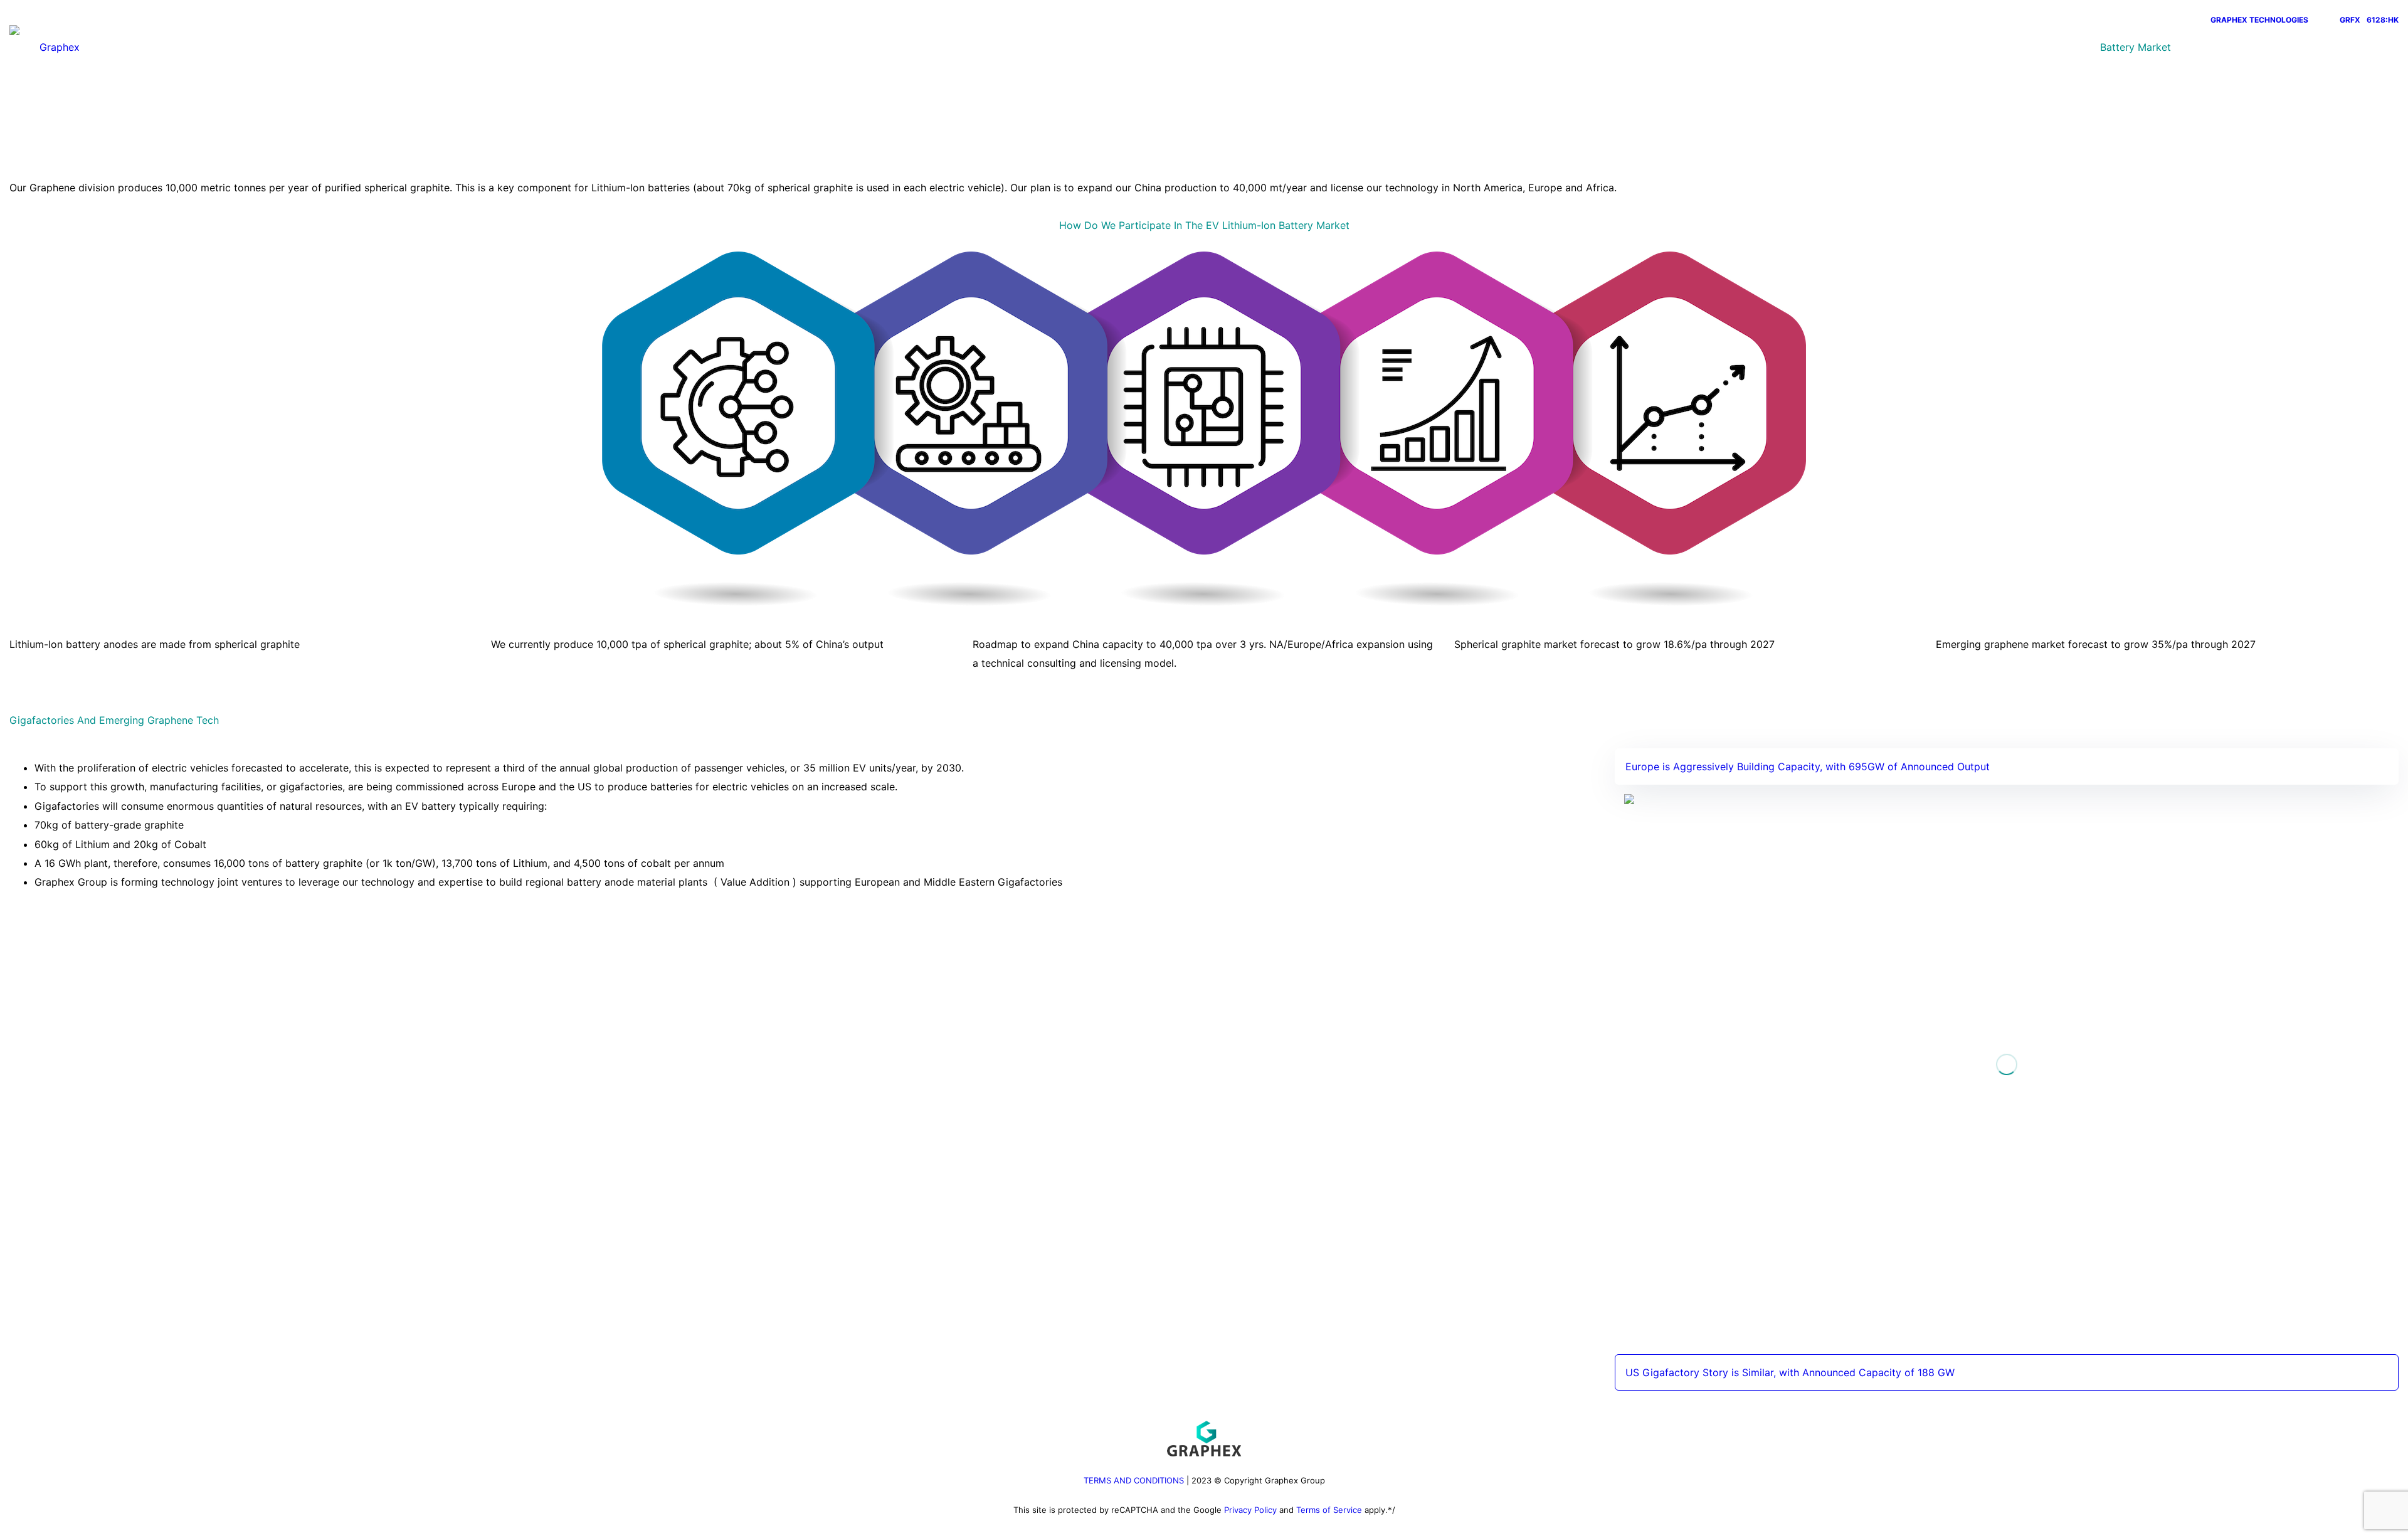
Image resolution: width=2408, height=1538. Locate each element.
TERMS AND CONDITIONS (1134, 1480)
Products (2064, 47)
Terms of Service (1329, 1510)
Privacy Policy (1250, 1510)
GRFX (2350, 20)
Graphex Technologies (2259, 20)
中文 (2306, 47)
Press (2199, 47)
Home (2013, 47)
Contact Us (2254, 47)
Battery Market (2136, 47)
